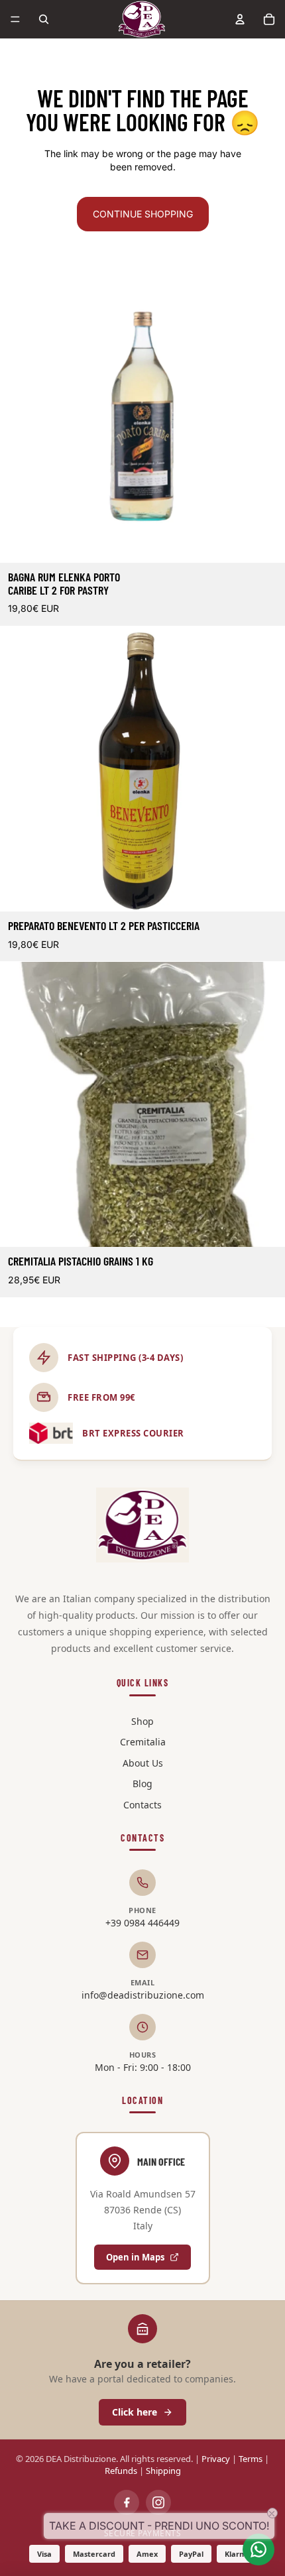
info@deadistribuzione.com (143, 1995)
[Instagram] (158, 2502)
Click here (135, 2412)
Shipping (163, 2471)
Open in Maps (135, 2257)
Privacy (216, 2459)
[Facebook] (127, 2502)
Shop (142, 1721)
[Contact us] (258, 2549)
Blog (142, 1784)
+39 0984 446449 (142, 1923)
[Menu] (15, 19)
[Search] (44, 19)
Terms (251, 2459)
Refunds (121, 2471)
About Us (143, 1763)
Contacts (142, 1805)
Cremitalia (143, 1742)
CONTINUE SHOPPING (143, 214)
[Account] (240, 19)
